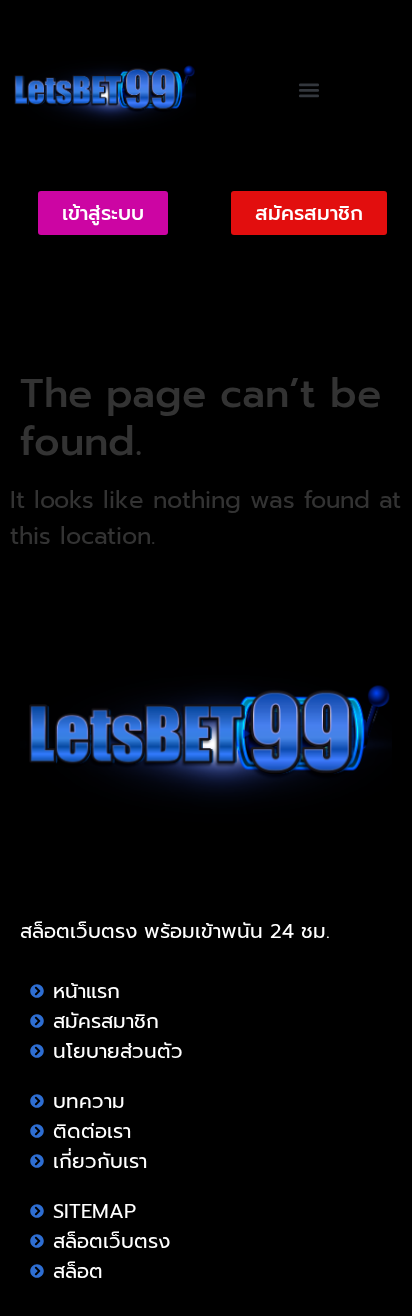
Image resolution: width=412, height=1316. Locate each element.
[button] (309, 90)
